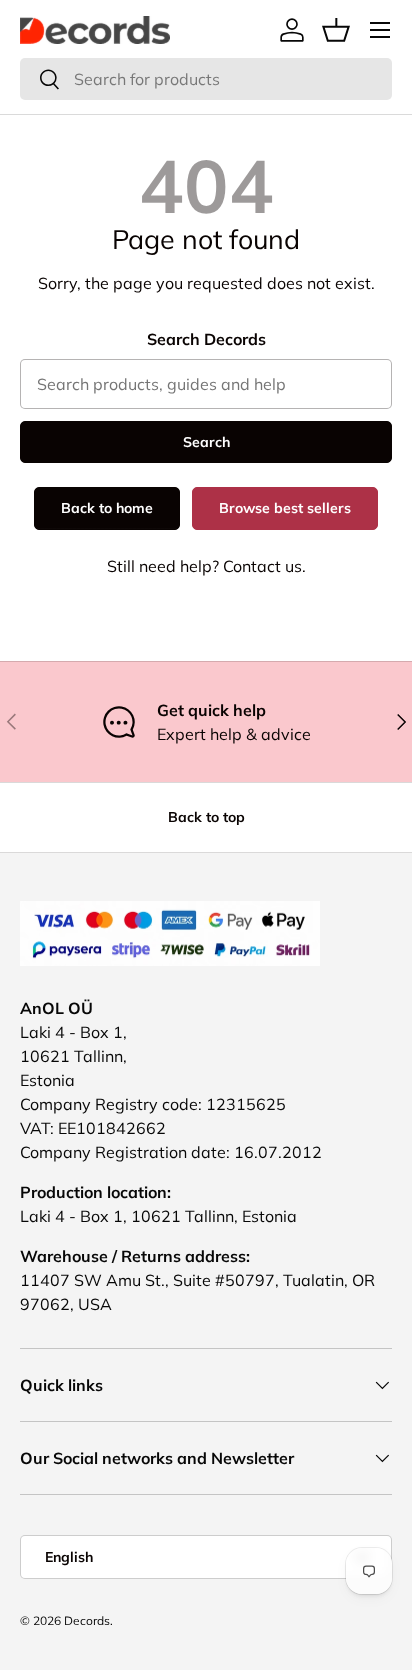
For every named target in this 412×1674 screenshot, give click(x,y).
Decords (87, 1620)
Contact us (262, 566)
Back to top (206, 817)
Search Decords (206, 339)
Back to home (107, 508)
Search (206, 442)
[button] (336, 30)
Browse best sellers (285, 508)
